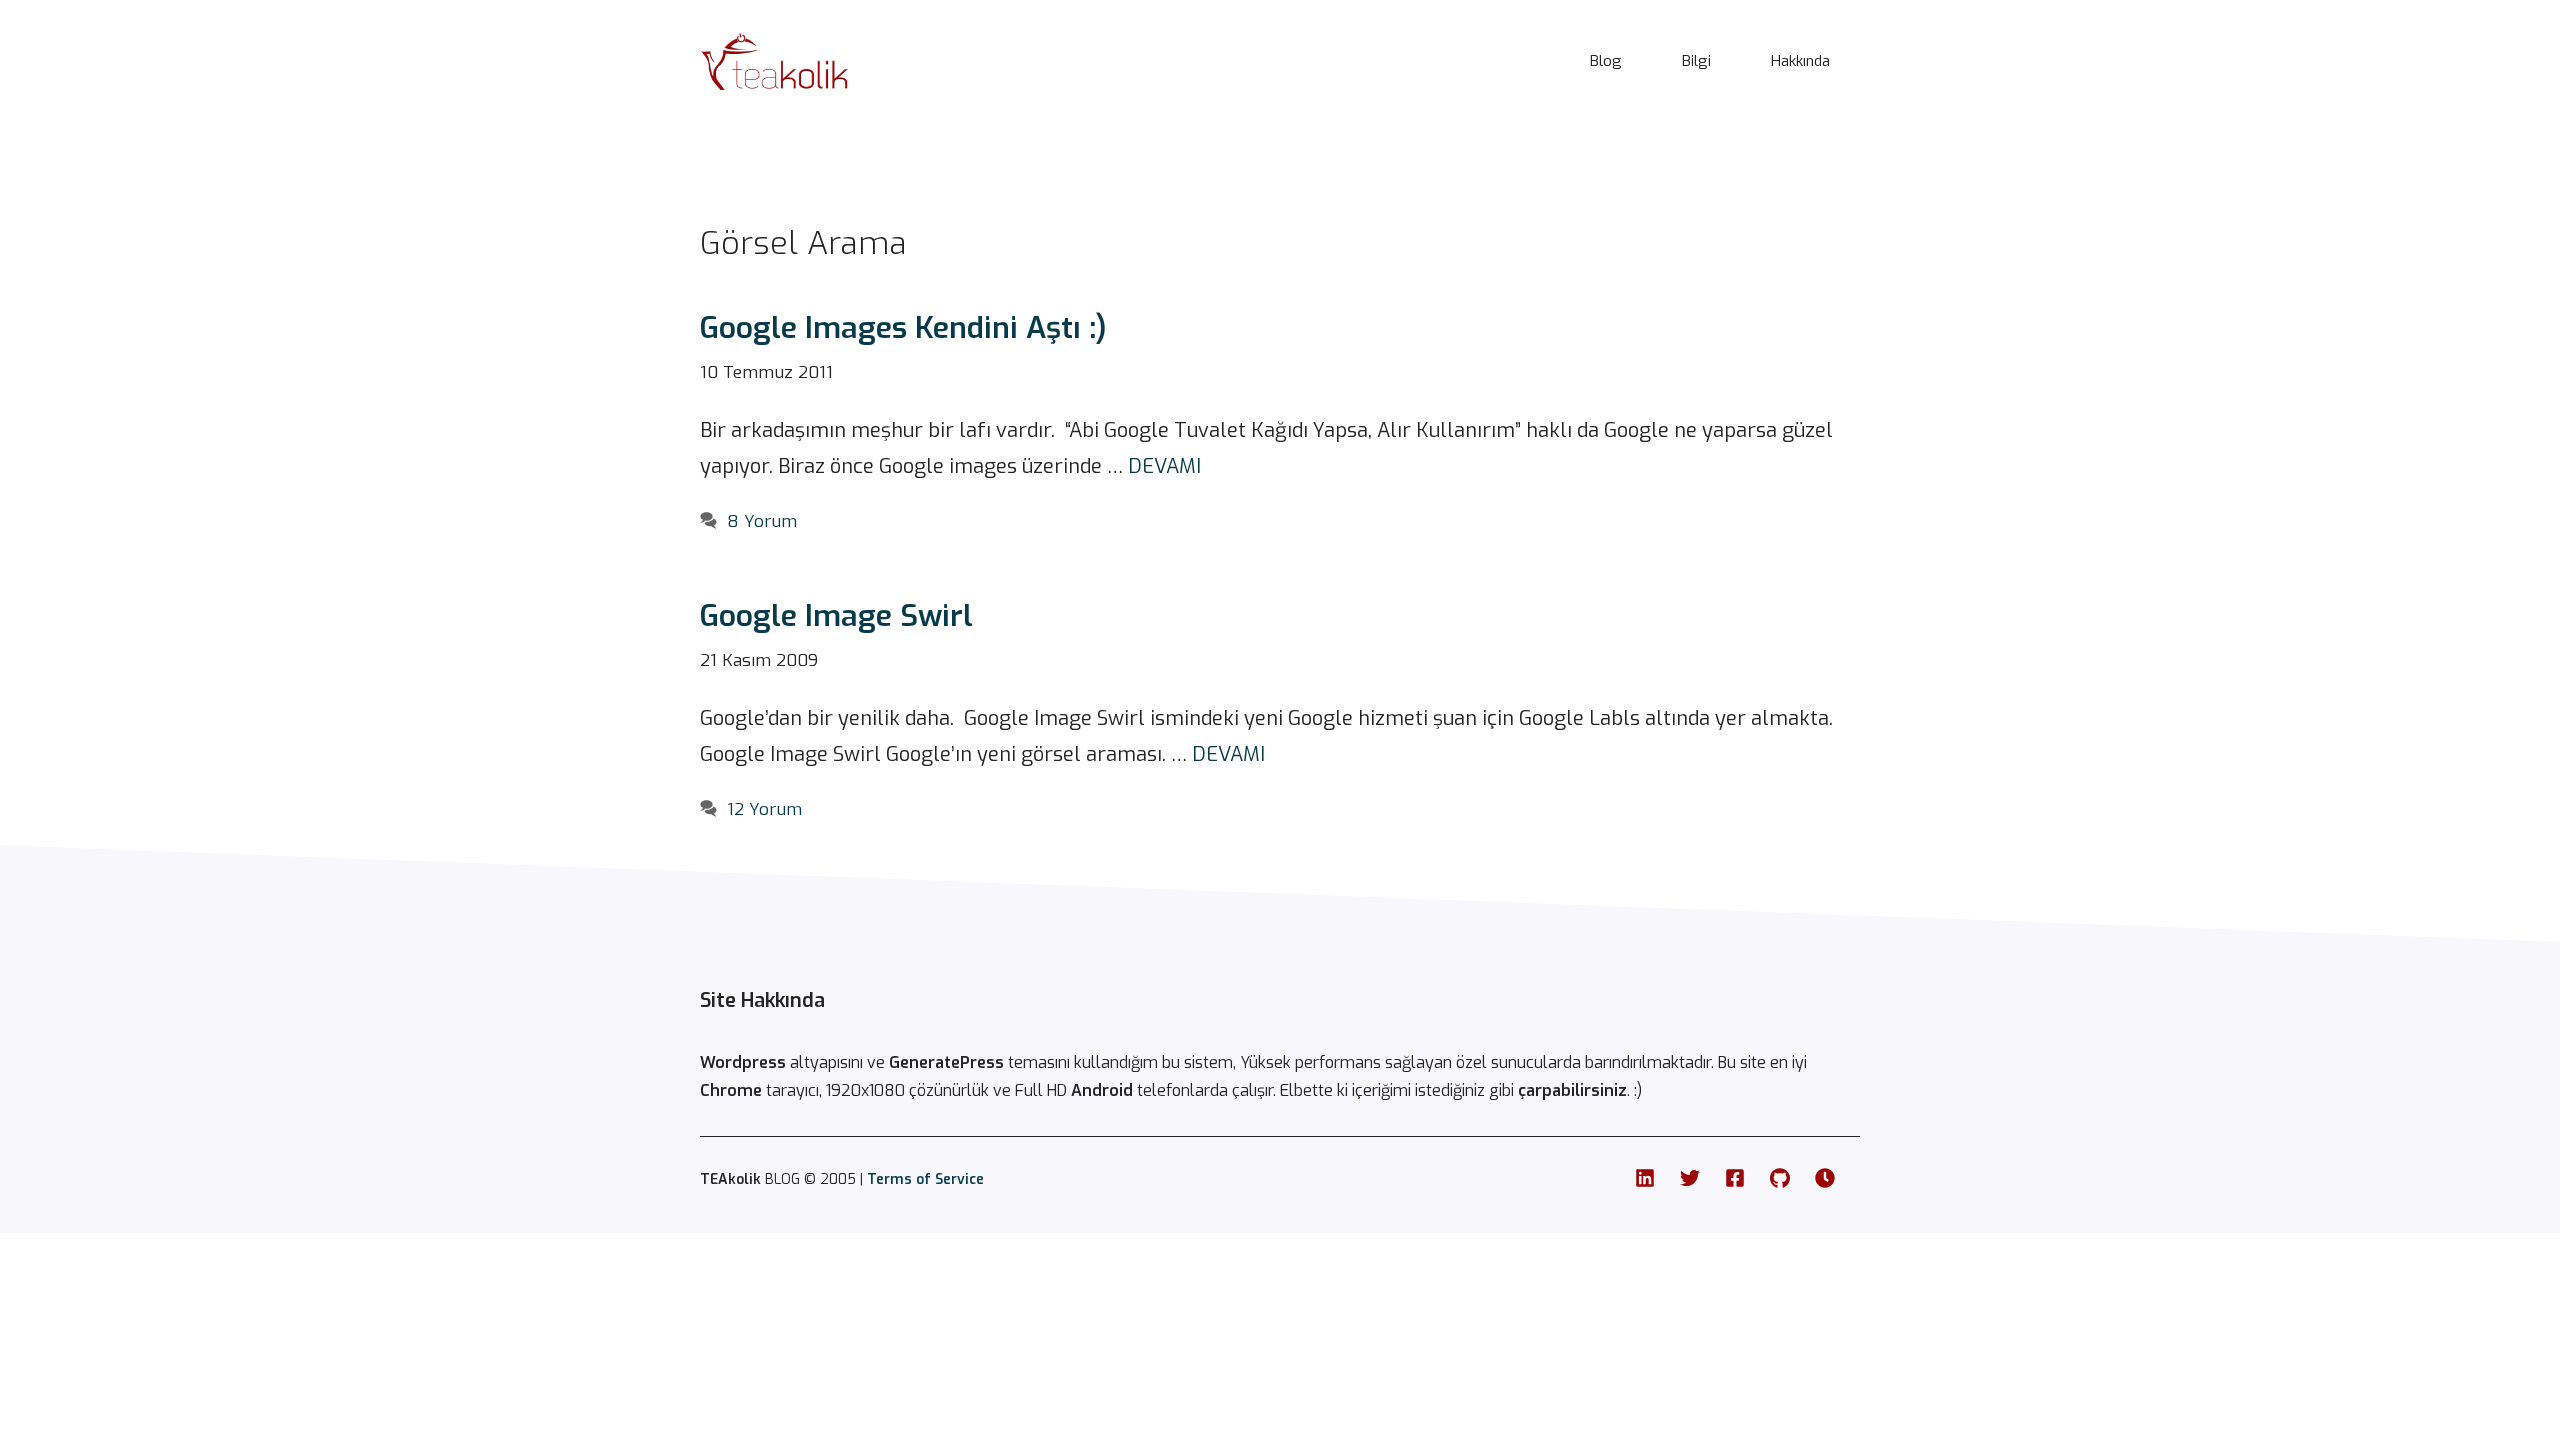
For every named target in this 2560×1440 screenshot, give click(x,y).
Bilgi (1696, 61)
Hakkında (1800, 61)
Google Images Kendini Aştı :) (903, 328)
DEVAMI (1164, 466)
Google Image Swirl (836, 616)
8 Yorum (762, 521)
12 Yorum (764, 809)
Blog (1606, 61)
